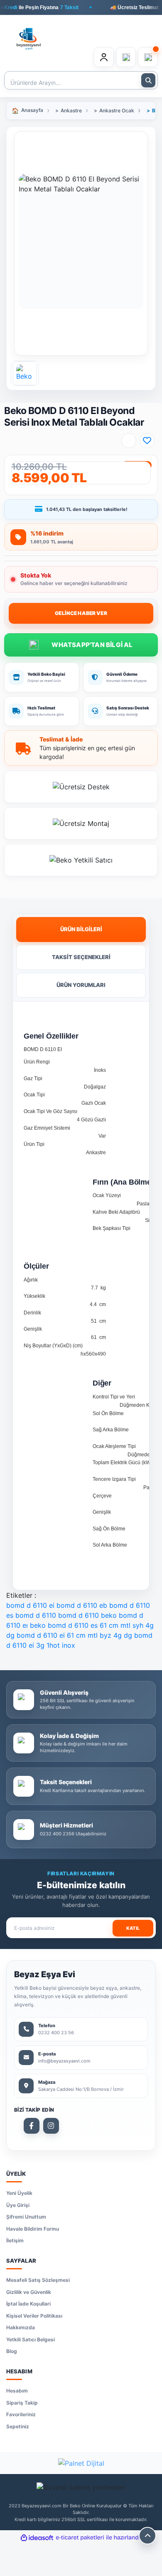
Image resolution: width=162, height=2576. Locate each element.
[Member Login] (104, 57)
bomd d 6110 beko (87, 1615)
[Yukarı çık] (147, 2536)
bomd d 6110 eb (82, 1605)
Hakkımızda (21, 2327)
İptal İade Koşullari (28, 2304)
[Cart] (148, 57)
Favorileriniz (21, 2414)
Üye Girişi (18, 2205)
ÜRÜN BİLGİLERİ (81, 929)
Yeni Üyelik (19, 2193)
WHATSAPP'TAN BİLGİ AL (81, 645)
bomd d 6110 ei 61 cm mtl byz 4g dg (74, 1635)
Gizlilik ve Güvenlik (29, 2292)
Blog (12, 2351)
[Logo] (29, 34)
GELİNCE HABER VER (81, 613)
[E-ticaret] (80, 2538)
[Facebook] (32, 2126)
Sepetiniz (18, 2426)
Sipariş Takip (22, 2403)
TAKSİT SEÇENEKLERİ (81, 957)
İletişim (15, 2240)
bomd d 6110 (36, 1615)
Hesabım (17, 2391)
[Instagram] (51, 2126)
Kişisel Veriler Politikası (34, 2316)
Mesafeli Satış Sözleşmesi (38, 2280)
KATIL (133, 1928)
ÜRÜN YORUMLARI (81, 985)
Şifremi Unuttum (26, 2217)
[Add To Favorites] (147, 441)
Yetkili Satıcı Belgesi (31, 2339)
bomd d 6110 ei (30, 1605)
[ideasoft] (37, 2538)
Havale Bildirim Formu (33, 2229)
